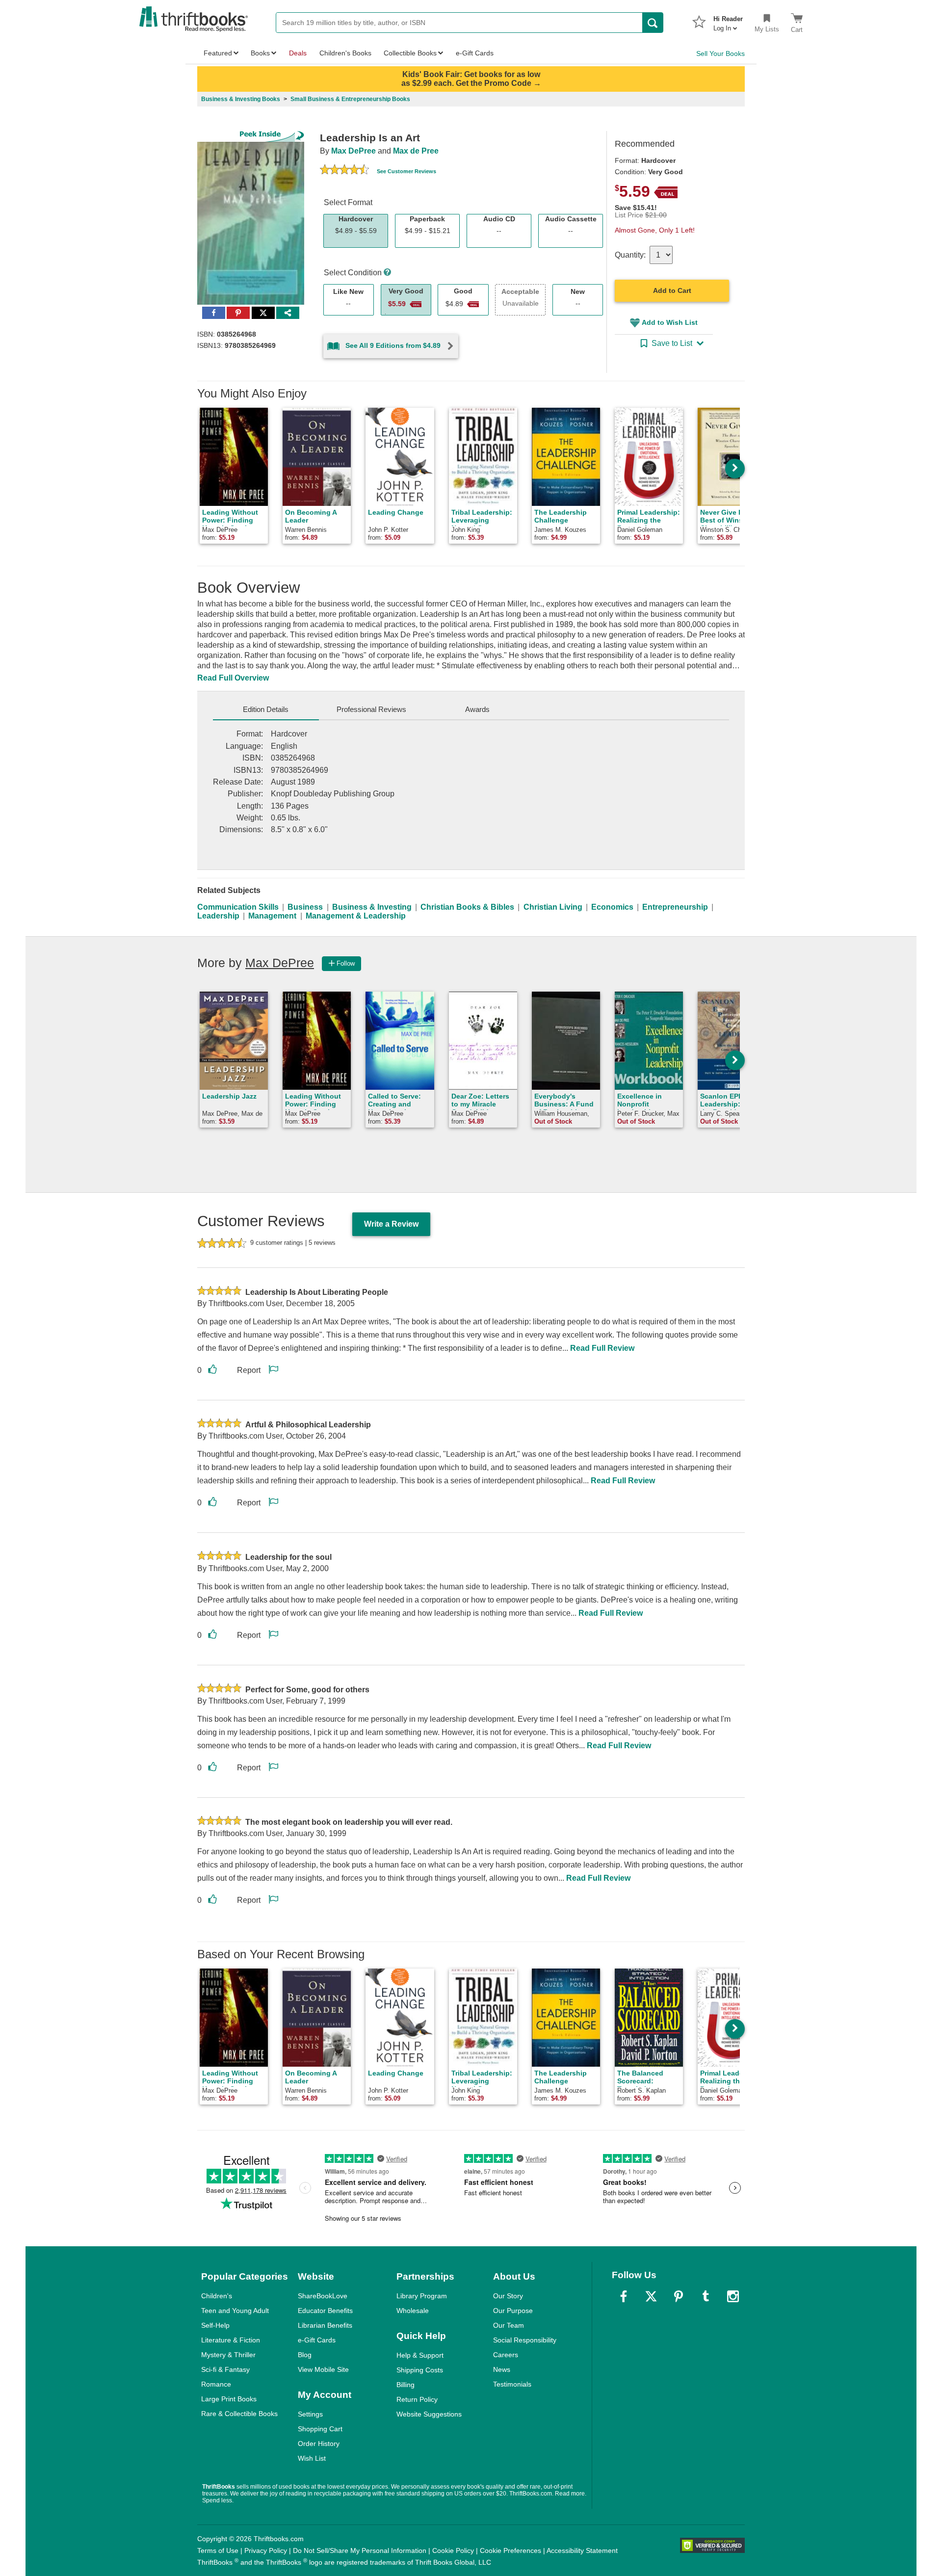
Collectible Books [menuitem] (410, 53)
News (502, 2369)
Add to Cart (672, 290)
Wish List (312, 2458)
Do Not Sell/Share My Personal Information (360, 2550)
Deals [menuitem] (298, 53)
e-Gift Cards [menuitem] (475, 53)
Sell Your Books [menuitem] (720, 53)
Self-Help (215, 2325)
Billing (406, 2385)
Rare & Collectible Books (239, 2414)
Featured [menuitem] (218, 53)
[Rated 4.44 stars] (344, 171)
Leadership (218, 916)
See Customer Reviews (406, 171)
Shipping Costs (420, 2370)
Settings (310, 2414)
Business (305, 907)
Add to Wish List (670, 322)
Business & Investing (372, 907)
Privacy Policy (266, 2550)
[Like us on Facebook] (624, 2296)
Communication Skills (238, 907)
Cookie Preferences (510, 2550)
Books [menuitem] (260, 53)
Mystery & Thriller (228, 2355)
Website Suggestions (429, 2414)
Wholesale (413, 2311)
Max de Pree (416, 151)
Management (272, 916)
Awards (477, 709)
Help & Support (420, 2355)
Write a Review (391, 1224)
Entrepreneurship (675, 907)
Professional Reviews (371, 709)
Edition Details (266, 709)
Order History (319, 2444)
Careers (506, 2355)
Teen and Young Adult (235, 2311)
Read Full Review (602, 1348)
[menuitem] (728, 21)
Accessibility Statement (582, 2550)
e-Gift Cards (317, 2340)
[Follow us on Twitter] (651, 2296)
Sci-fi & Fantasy (225, 2369)
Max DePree (353, 151)
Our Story (508, 2296)
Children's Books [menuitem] (345, 53)
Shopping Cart (320, 2429)
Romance (216, 2384)
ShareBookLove (323, 2296)
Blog (305, 2355)
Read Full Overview (233, 678)
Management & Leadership (356, 916)
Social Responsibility (525, 2340)
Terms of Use (218, 2550)
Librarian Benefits (325, 2325)
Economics (612, 907)
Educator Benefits (325, 2311)
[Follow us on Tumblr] (706, 2296)
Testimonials (512, 2384)
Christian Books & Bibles (467, 907)
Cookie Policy (453, 2550)
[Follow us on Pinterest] (679, 2296)
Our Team (509, 2325)
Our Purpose (513, 2311)
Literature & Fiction (231, 2340)
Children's (217, 2296)
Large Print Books (229, 2399)
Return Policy (417, 2399)
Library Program (422, 2296)
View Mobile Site (323, 2369)
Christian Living (553, 907)
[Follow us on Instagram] (733, 2296)
